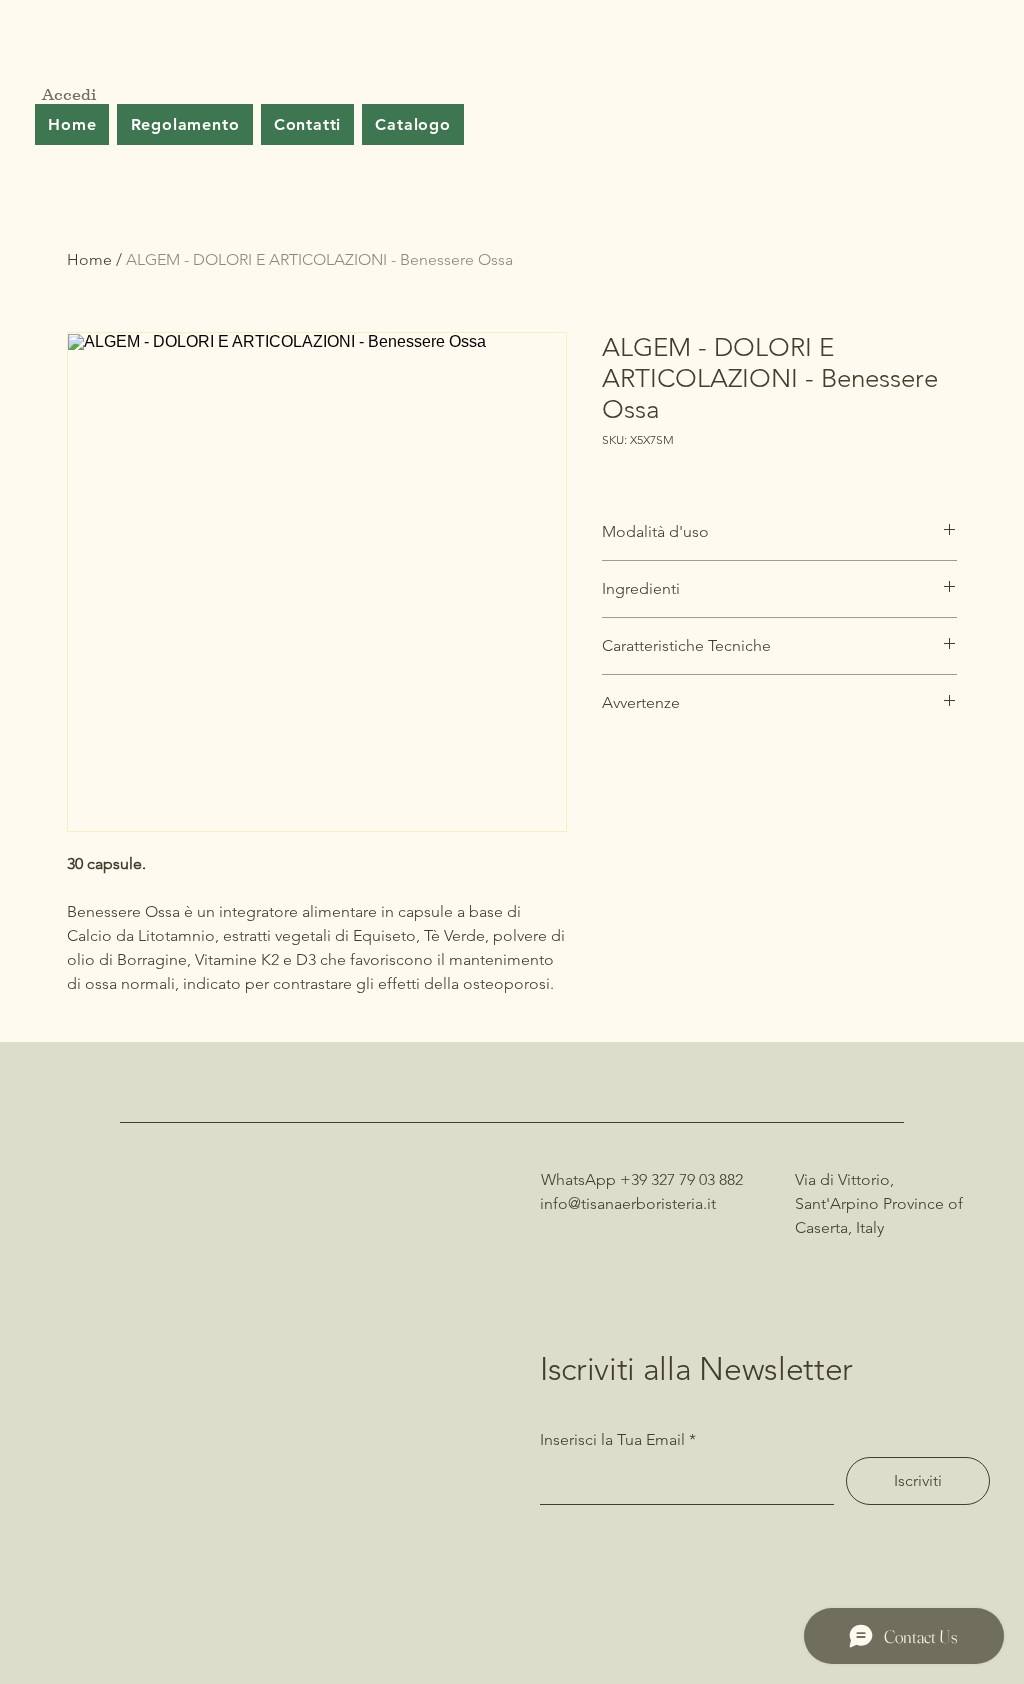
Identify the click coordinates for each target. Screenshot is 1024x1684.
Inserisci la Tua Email (612, 1440)
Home (89, 259)
